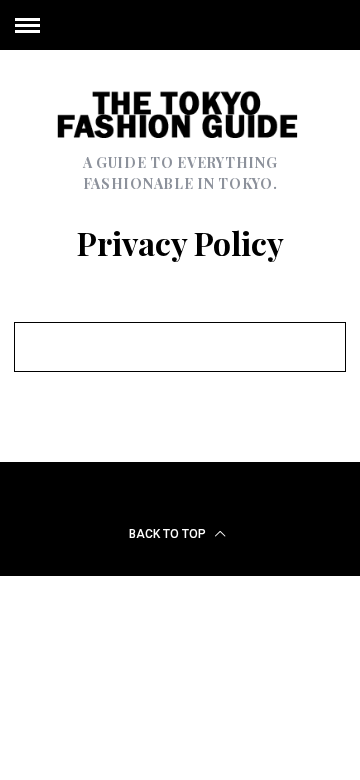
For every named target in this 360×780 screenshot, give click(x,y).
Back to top (169, 534)
